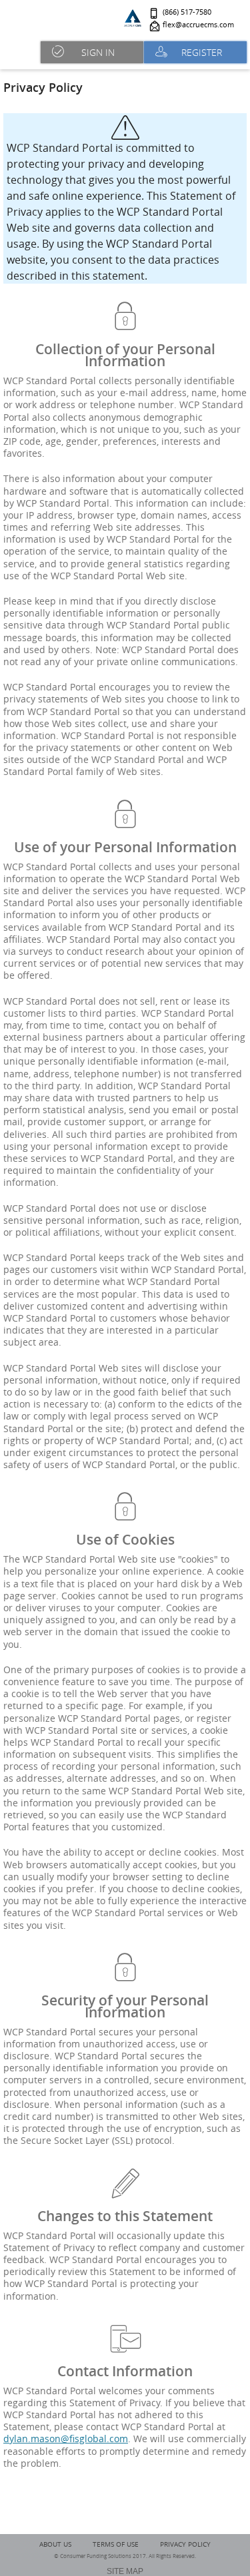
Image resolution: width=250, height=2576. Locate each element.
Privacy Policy (185, 2544)
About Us (55, 2544)
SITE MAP (125, 2571)
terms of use (116, 2544)
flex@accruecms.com (198, 25)
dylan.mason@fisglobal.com (66, 2439)
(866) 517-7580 (187, 12)
